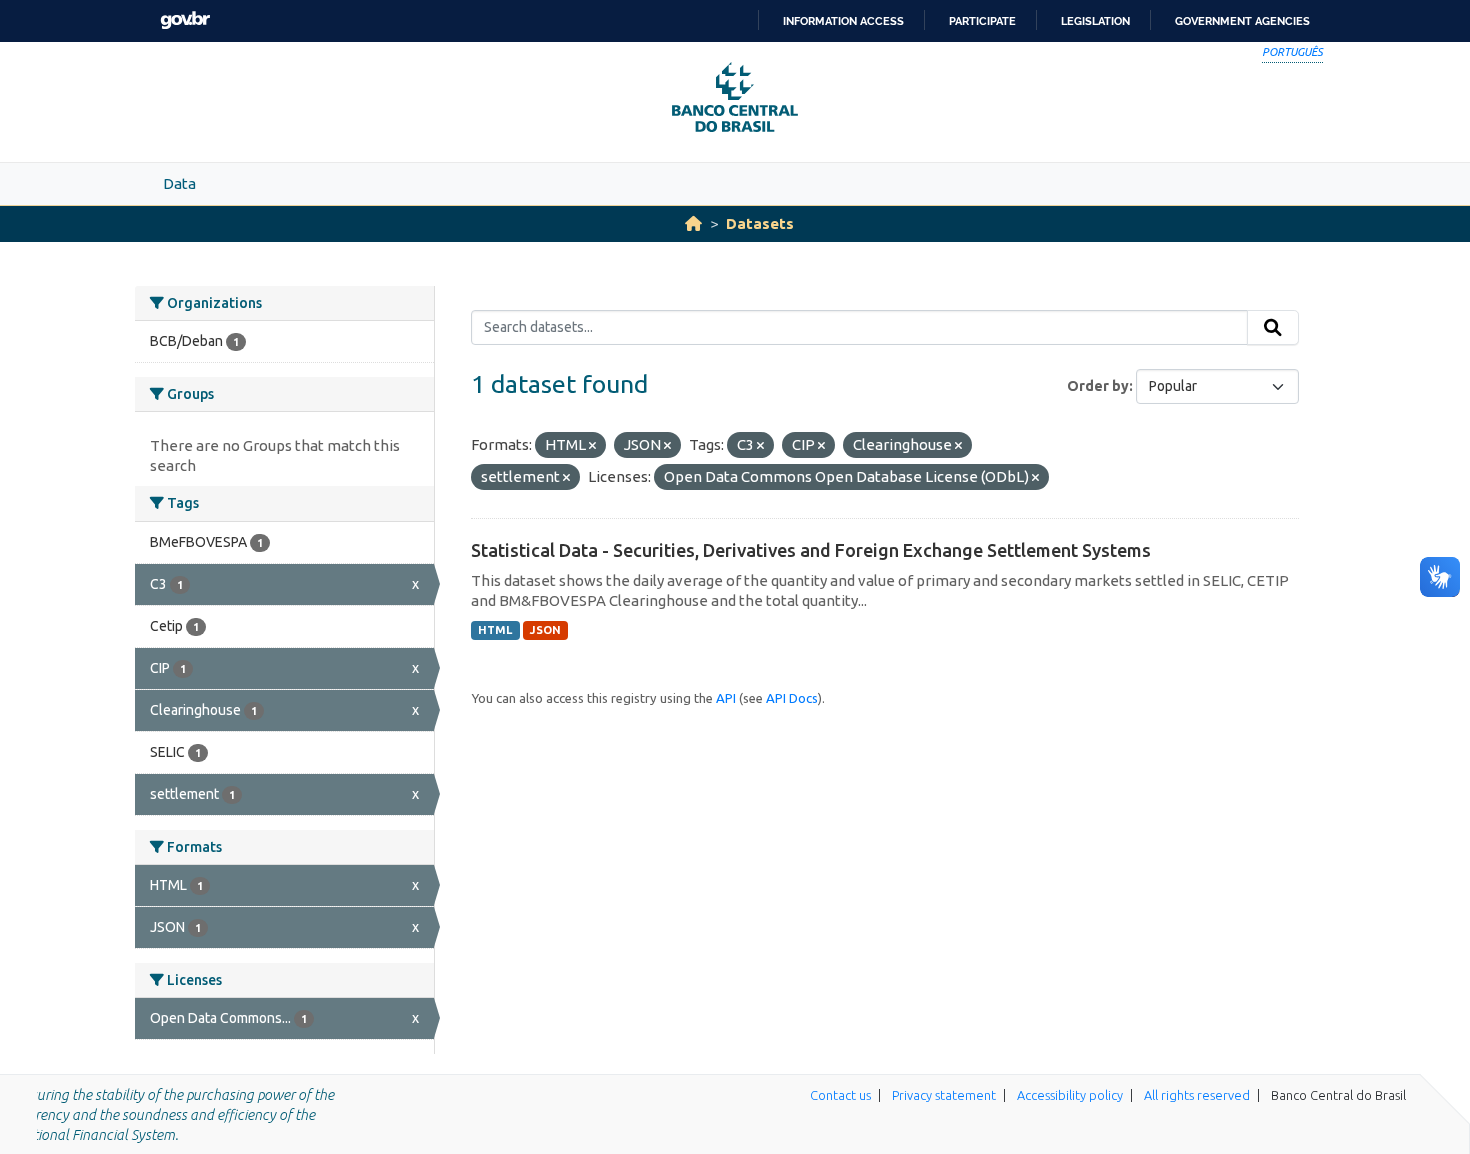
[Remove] (592, 446)
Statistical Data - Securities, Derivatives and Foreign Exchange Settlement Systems (811, 550)
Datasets (760, 223)
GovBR (185, 20)
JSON (545, 630)
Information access (843, 21)
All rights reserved (1197, 1095)
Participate (982, 21)
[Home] (693, 223)
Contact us (840, 1095)
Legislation (1095, 21)
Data (179, 183)
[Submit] (1273, 328)
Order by (1098, 386)
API (726, 698)
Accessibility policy (1070, 1095)
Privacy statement (944, 1095)
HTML (495, 630)
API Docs (792, 698)
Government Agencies (1242, 21)
